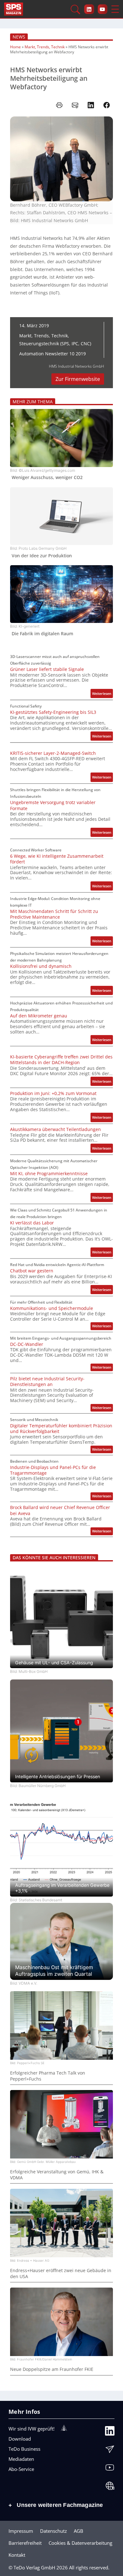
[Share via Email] (75, 105)
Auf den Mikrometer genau (39, 1016)
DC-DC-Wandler (27, 1344)
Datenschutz (53, 2531)
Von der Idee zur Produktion (42, 556)
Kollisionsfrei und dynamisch (41, 966)
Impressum (21, 2531)
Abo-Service (21, 2469)
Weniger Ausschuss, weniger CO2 (47, 477)
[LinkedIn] (110, 2432)
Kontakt (17, 2555)
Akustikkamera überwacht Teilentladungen (56, 1129)
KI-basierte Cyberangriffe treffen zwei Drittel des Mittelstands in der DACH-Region (61, 1060)
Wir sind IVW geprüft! (32, 2429)
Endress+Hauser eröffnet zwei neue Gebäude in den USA (61, 2273)
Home (15, 47)
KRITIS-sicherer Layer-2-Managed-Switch (53, 753)
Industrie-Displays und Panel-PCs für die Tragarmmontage (53, 1470)
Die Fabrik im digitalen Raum (42, 634)
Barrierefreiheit (25, 2543)
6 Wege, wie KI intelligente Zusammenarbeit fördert (57, 859)
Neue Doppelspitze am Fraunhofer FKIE (52, 2369)
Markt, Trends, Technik (45, 47)
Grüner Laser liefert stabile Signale (47, 669)
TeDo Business (24, 2449)
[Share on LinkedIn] (91, 105)
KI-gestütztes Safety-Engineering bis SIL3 (53, 712)
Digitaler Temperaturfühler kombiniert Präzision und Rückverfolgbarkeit (61, 1429)
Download (20, 2439)
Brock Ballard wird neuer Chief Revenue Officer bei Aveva (60, 1510)
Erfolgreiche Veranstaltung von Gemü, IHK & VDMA (57, 2175)
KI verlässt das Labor (32, 1223)
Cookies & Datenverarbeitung (80, 2543)
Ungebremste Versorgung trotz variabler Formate (53, 805)
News (19, 37)
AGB (79, 2531)
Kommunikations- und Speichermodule (52, 1308)
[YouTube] (110, 2469)
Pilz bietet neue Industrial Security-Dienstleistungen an (47, 1382)
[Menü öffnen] (115, 9)
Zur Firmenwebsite (78, 379)
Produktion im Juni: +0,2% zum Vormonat (53, 1093)
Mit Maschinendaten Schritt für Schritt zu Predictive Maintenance (54, 914)
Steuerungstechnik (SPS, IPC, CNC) (55, 343)
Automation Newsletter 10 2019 (53, 354)
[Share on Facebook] (107, 105)
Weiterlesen (102, 694)
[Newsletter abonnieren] (110, 2451)
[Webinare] (110, 2487)
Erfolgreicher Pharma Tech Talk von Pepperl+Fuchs (48, 2076)
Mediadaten (21, 2459)
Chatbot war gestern (32, 1271)
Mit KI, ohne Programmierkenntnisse (49, 1174)
